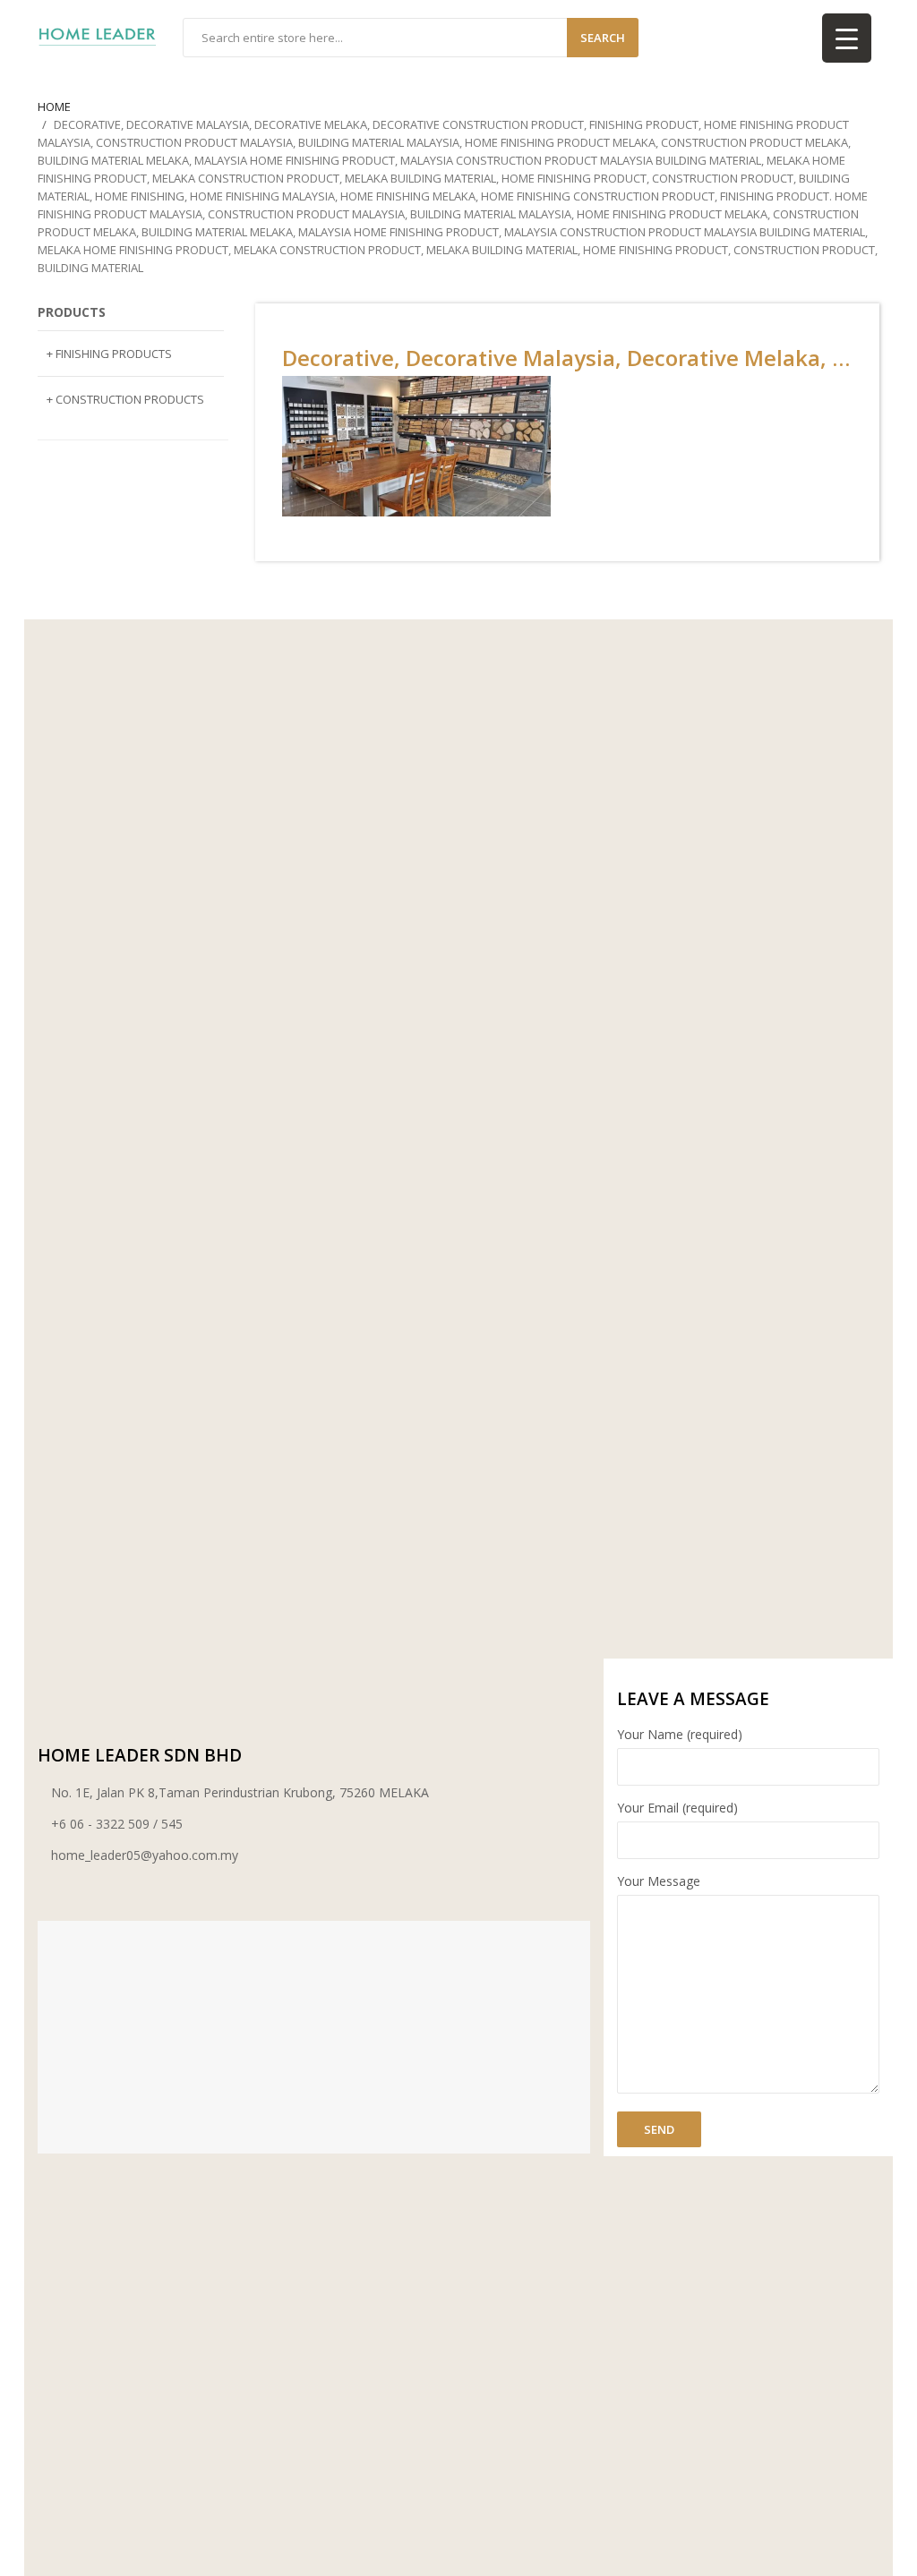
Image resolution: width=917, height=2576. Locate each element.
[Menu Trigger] (847, 38)
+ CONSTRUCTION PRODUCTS (125, 399)
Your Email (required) (677, 1808)
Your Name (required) (680, 1734)
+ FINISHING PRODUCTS (109, 354)
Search (603, 38)
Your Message (659, 1881)
